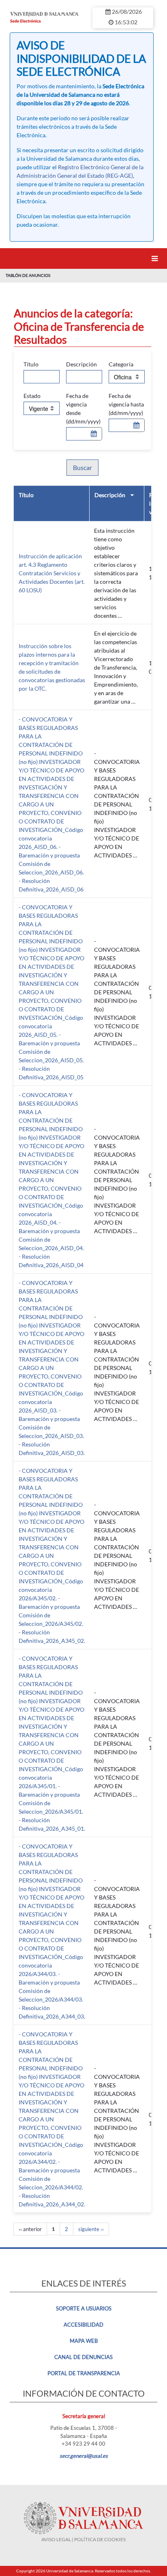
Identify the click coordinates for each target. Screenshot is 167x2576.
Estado (32, 396)
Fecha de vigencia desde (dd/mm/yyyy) (83, 408)
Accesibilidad (83, 2325)
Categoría (121, 364)
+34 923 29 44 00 (83, 2444)
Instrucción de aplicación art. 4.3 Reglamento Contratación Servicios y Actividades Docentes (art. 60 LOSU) (52, 573)
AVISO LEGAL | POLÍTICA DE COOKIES (83, 2539)
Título (31, 364)
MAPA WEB (84, 2341)
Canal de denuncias (83, 2357)
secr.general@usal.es (84, 2456)
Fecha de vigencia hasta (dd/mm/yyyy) (126, 404)
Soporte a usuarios (84, 2308)
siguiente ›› (91, 2229)
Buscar (82, 467)
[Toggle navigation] (156, 258)
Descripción (81, 364)
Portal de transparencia (84, 2373)
